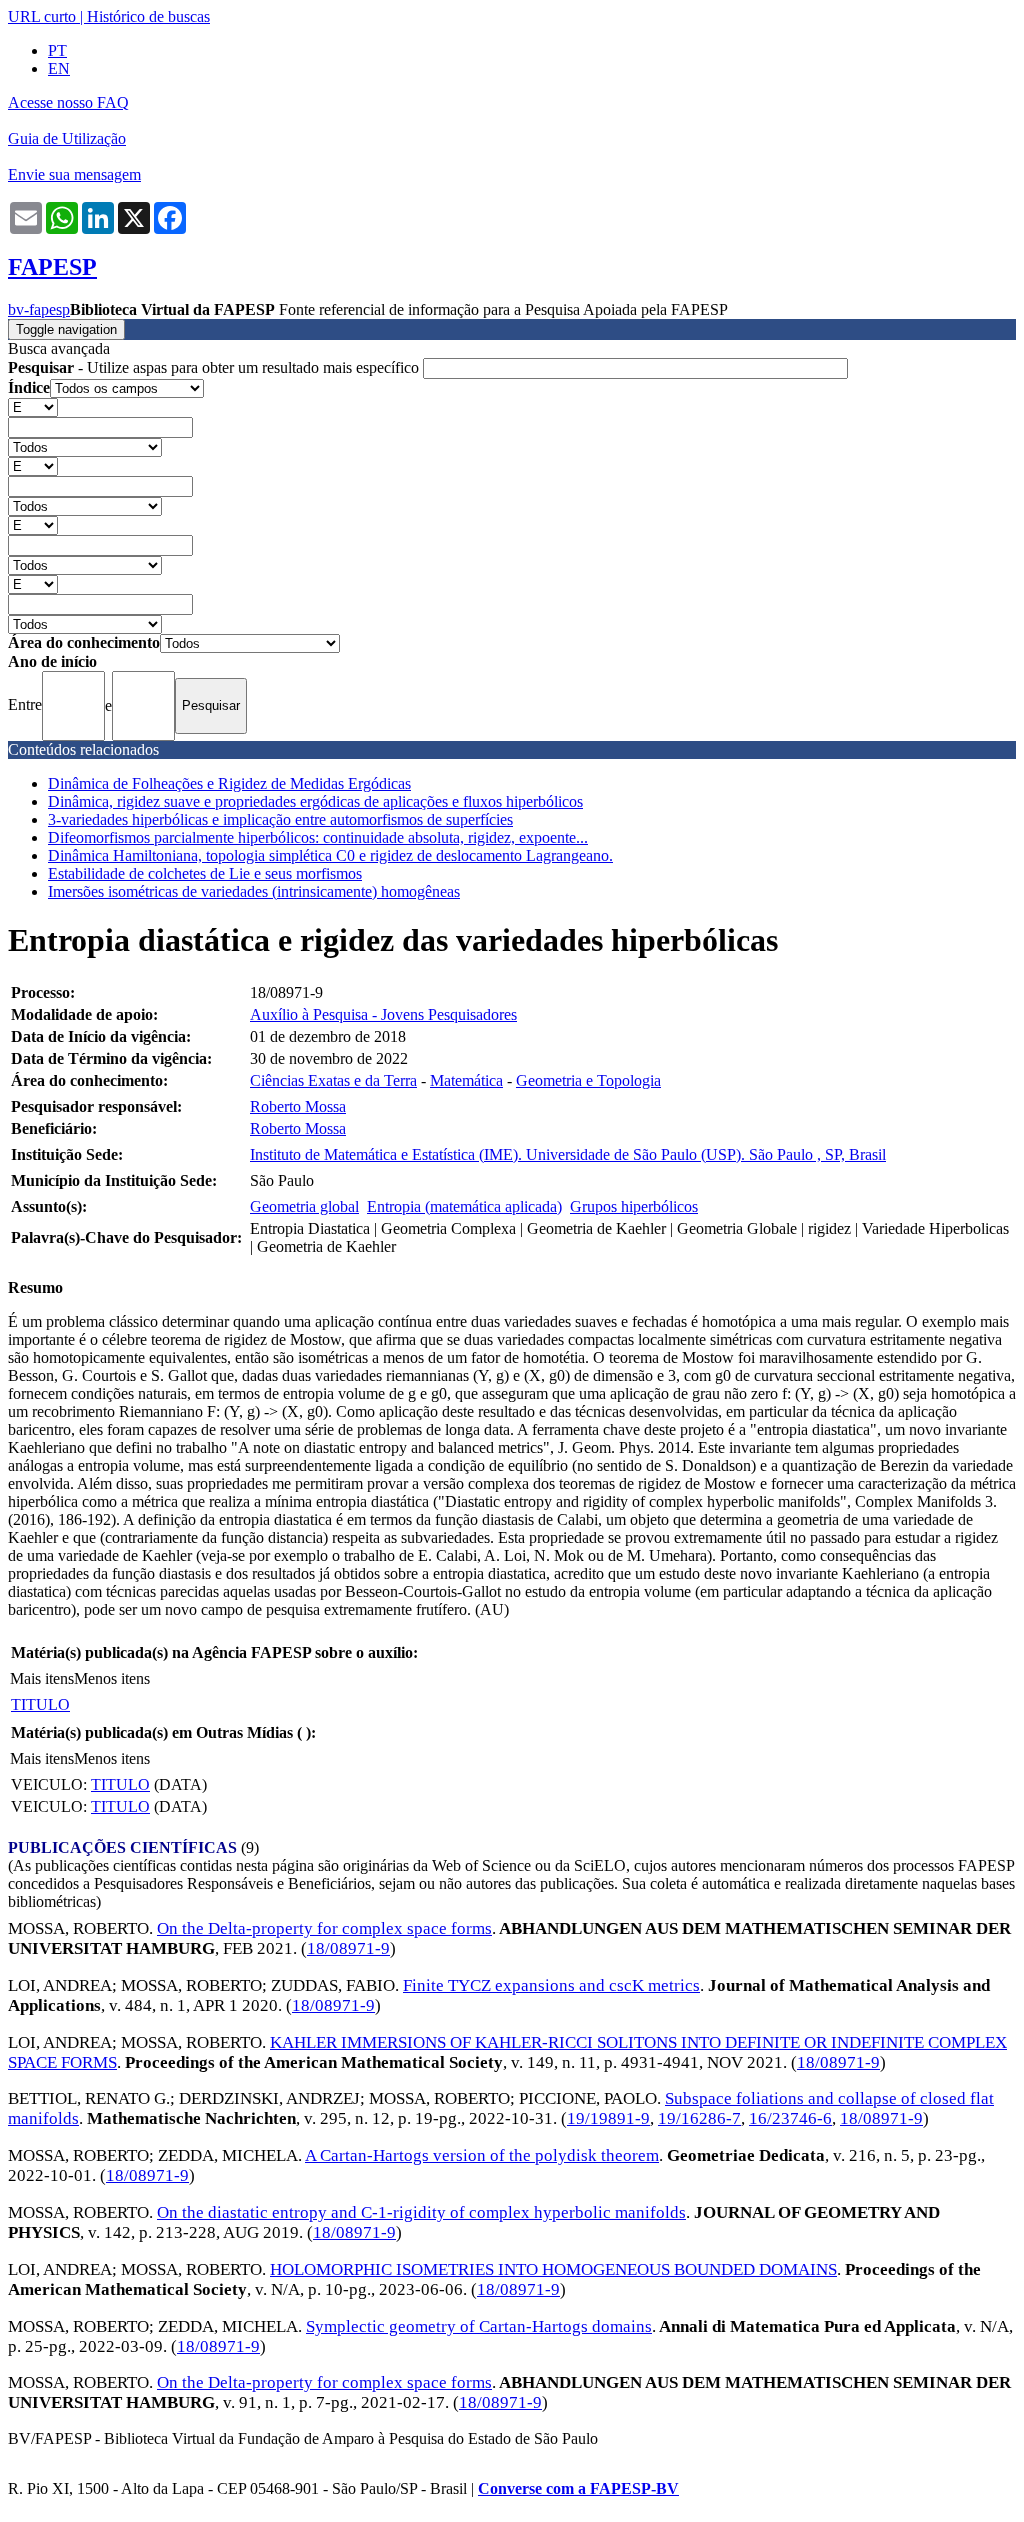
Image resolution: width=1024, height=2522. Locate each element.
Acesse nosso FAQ (68, 102)
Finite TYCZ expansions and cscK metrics (551, 1985)
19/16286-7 (699, 2118)
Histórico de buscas (148, 16)
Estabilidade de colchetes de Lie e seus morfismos (205, 873)
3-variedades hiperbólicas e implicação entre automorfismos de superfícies (280, 819)
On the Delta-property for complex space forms (324, 1928)
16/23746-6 (790, 2118)
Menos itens (112, 1678)
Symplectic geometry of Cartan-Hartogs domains (479, 2326)
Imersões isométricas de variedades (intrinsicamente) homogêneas (254, 891)
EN (59, 68)
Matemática (466, 1080)
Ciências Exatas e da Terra (333, 1080)
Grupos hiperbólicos (634, 1206)
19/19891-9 (608, 2118)
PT (57, 50)
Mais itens (42, 1678)
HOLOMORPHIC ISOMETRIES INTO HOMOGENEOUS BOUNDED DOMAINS (553, 2269)
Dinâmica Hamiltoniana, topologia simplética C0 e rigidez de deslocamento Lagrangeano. (330, 855)
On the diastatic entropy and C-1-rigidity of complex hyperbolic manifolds (421, 2212)
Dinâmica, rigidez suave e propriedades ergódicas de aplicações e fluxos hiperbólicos (315, 801)
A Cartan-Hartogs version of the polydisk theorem (482, 2155)
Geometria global (304, 1206)
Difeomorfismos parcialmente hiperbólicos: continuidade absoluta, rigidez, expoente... (318, 837)
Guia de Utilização (67, 138)
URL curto (42, 16)
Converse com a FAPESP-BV (578, 2488)
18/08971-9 (348, 1948)
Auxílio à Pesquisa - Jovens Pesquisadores (383, 1014)
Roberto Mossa (298, 1106)
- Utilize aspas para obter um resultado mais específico (215, 367)
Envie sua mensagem (74, 174)
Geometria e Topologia (588, 1080)
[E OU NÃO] (33, 406)
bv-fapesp (39, 309)
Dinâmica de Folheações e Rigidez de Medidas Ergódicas (229, 783)
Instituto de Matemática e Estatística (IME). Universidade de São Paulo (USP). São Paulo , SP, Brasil (568, 1154)
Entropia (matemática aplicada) (464, 1206)
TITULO (40, 1704)
